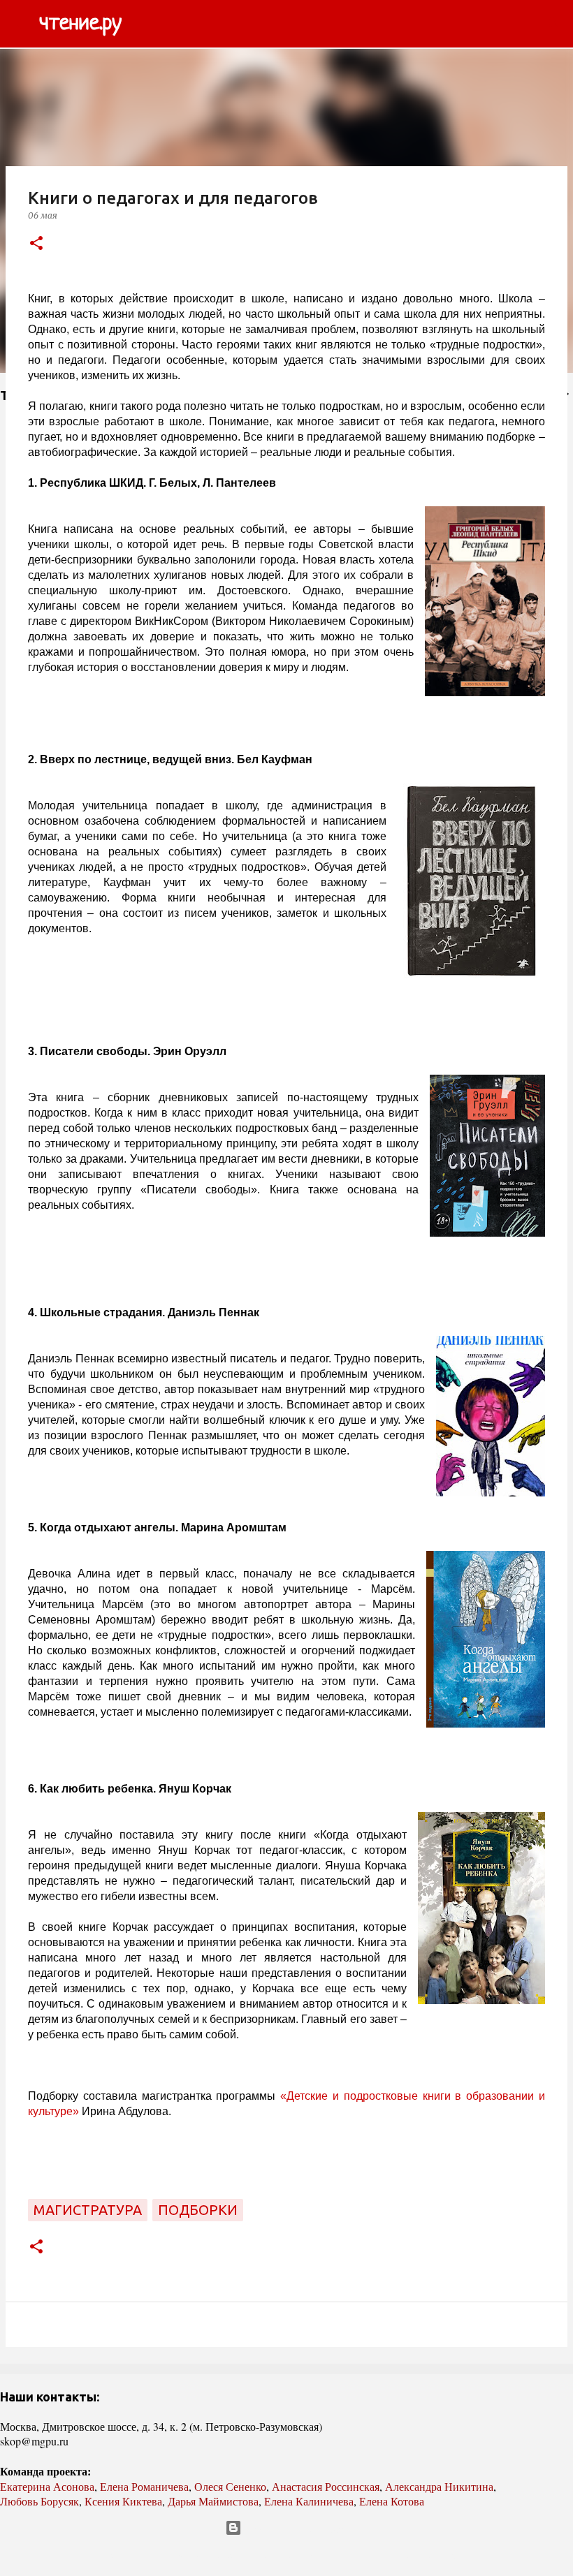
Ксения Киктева (123, 2501)
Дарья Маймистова (213, 2501)
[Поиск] (141, 24)
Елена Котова (392, 2501)
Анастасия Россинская (326, 2486)
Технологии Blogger (295, 2528)
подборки (198, 2210)
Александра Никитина (439, 2486)
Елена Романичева (144, 2486)
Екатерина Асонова (47, 2486)
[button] (36, 244)
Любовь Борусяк (39, 2501)
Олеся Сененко (230, 2486)
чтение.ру (80, 24)
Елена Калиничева (309, 2501)
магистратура (88, 2210)
